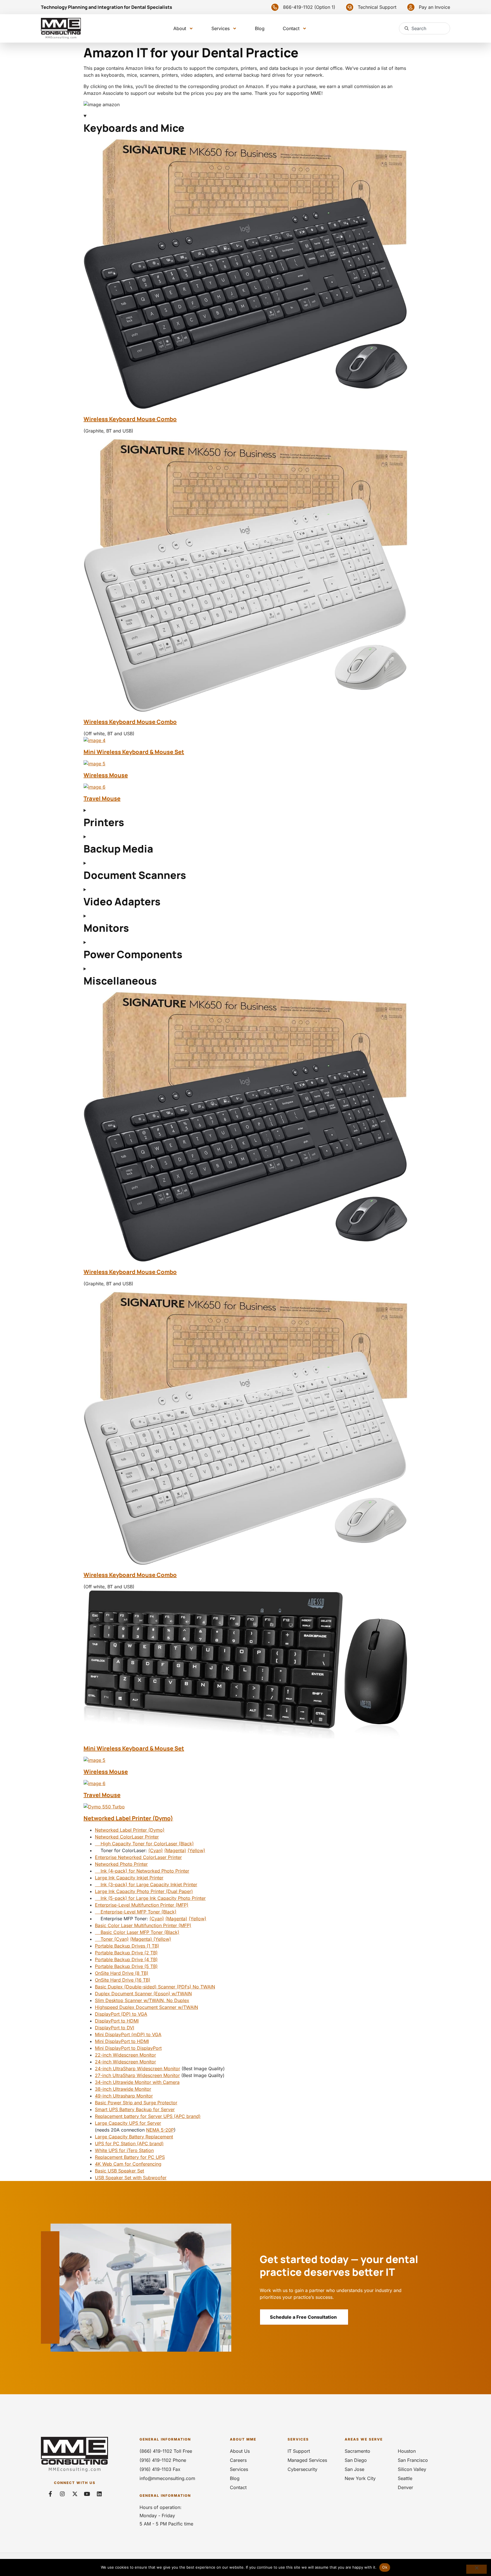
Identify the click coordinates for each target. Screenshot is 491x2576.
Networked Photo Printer (121, 1864)
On (98, 1980)
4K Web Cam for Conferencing (128, 2164)
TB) (155, 1946)
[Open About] (191, 29)
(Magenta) (175, 1850)
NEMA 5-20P (160, 2130)
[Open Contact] (304, 29)
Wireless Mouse (106, 775)
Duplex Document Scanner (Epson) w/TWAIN (143, 1994)
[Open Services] (235, 29)
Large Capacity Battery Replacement (134, 2137)
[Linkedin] (99, 2494)
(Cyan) (156, 1850)
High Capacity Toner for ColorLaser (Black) (144, 1844)
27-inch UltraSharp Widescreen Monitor (137, 2075)
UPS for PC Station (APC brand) (129, 2143)
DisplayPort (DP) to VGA (121, 2014)
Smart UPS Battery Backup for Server (135, 2109)
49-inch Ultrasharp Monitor (124, 2096)
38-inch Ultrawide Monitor (123, 2089)
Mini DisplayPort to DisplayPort (128, 2048)
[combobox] (425, 28)
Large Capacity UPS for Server (128, 2123)
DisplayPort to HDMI (117, 2021)
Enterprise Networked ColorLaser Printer (138, 1857)
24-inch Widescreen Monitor (125, 2062)
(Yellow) (196, 1850)
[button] (302, 7)
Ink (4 (104, 1871)
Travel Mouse (102, 798)
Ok (385, 2567)
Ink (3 (104, 1885)
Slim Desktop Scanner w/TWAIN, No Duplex (142, 2000)
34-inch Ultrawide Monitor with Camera (137, 2082)
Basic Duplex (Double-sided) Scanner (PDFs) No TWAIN (155, 1987)
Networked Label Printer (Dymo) (128, 1818)
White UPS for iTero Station (124, 2150)
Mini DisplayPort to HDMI (122, 2041)
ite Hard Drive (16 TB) (127, 1980)
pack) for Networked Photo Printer (152, 1871)
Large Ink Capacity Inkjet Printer (129, 1878)
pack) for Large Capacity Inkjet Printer (156, 1885)
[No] (477, 2569)
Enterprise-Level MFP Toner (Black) (136, 1912)
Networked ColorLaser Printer (127, 1837)
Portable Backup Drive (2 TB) (126, 1953)
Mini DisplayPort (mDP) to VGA (128, 2034)
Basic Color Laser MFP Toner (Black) (137, 1932)
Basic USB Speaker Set (119, 2171)
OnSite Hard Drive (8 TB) (122, 1973)
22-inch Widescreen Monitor (125, 2055)
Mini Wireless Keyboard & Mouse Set (134, 752)
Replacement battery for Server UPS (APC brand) (148, 2116)
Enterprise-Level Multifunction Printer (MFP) (142, 1905)
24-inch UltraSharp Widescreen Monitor (138, 2069)
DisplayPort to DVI (115, 2028)
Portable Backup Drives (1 (123, 1946)
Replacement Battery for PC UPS (130, 2157)
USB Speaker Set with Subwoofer (131, 2178)
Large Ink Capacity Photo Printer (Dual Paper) (144, 1891)
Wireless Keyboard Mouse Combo (130, 419)
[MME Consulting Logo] (61, 28)
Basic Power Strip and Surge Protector (136, 2103)
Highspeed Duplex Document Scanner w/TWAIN (146, 2007)
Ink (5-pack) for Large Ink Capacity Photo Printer (150, 1898)
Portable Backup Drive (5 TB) (126, 1966)
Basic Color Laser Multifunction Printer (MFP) (143, 1925)
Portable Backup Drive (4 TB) (126, 1959)
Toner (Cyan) (112, 1939)
